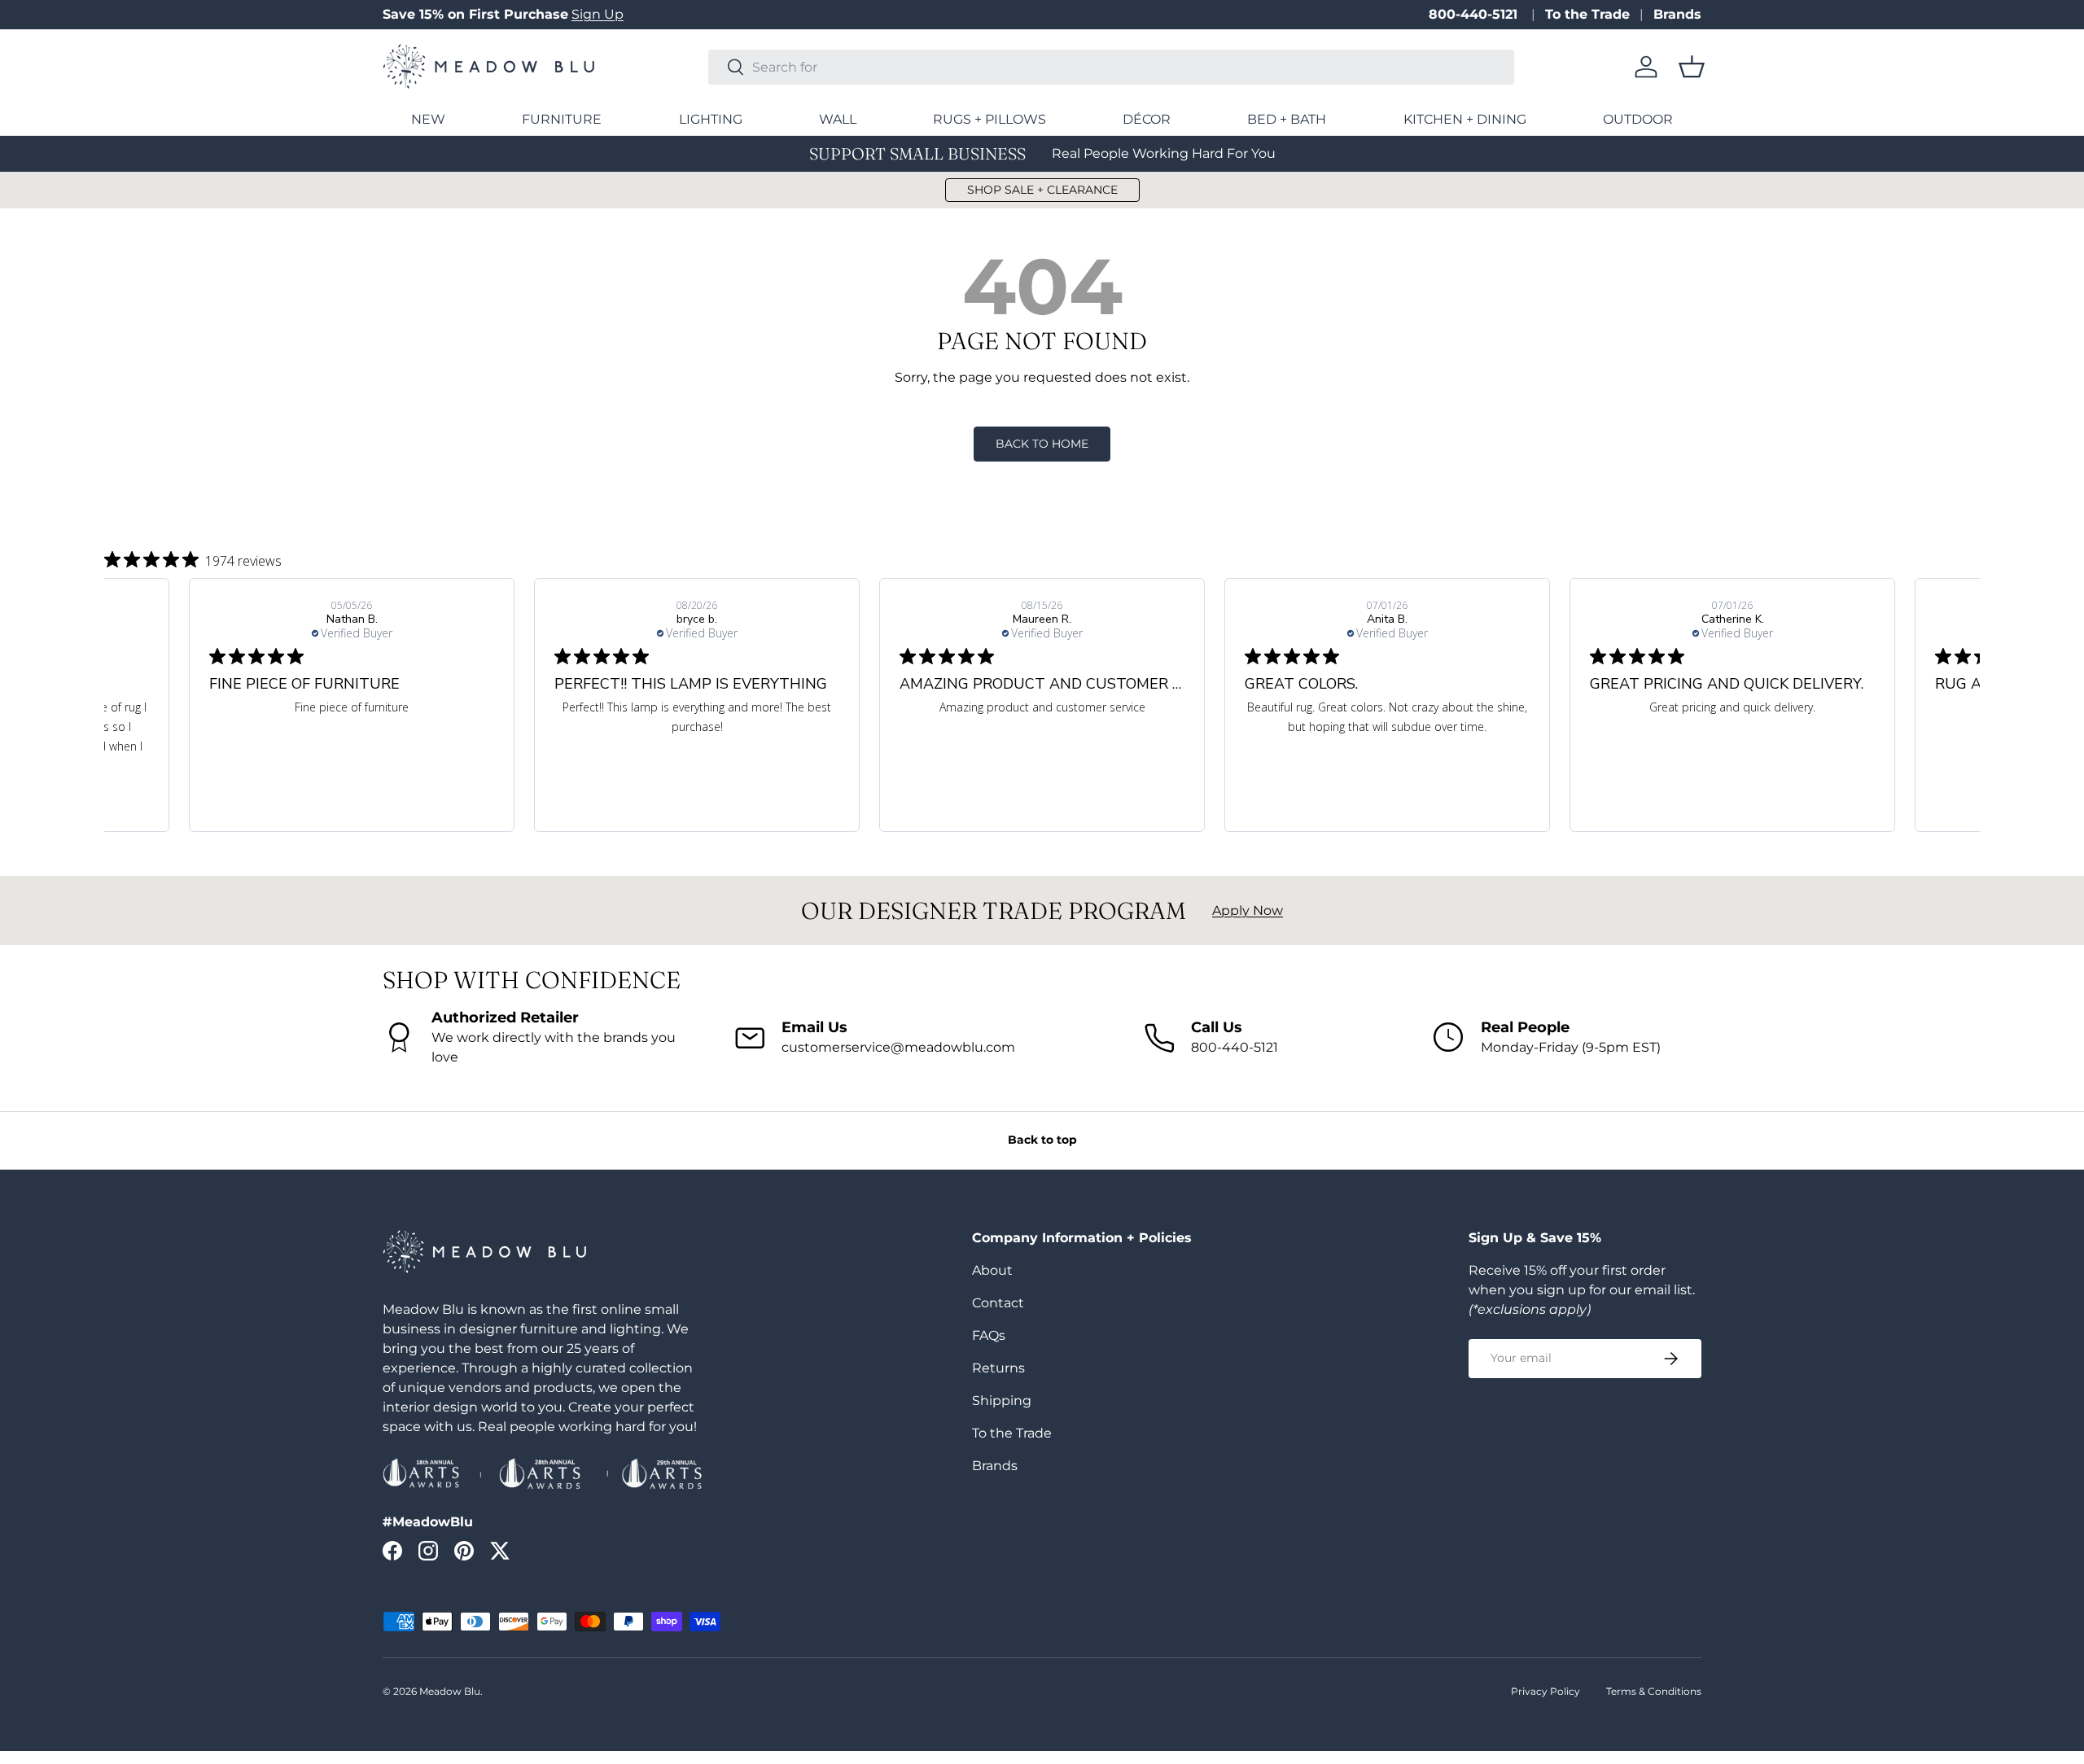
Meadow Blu (450, 1691)
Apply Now (1248, 910)
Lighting (711, 119)
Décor (1147, 119)
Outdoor (1638, 119)
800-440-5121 (1475, 14)
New (428, 119)
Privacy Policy (1545, 1691)
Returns (998, 1368)
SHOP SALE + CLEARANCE (1042, 190)
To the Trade (1587, 14)
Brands (1677, 14)
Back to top (1042, 1140)
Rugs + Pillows (989, 119)
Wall (838, 119)
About (992, 1270)
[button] (1692, 67)
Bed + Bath (1287, 119)
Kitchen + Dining (1465, 119)
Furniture (562, 119)
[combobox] (1111, 67)
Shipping (1002, 1401)
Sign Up (598, 14)
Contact (998, 1303)
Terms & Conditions (1654, 1691)
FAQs (989, 1335)
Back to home (1042, 444)
